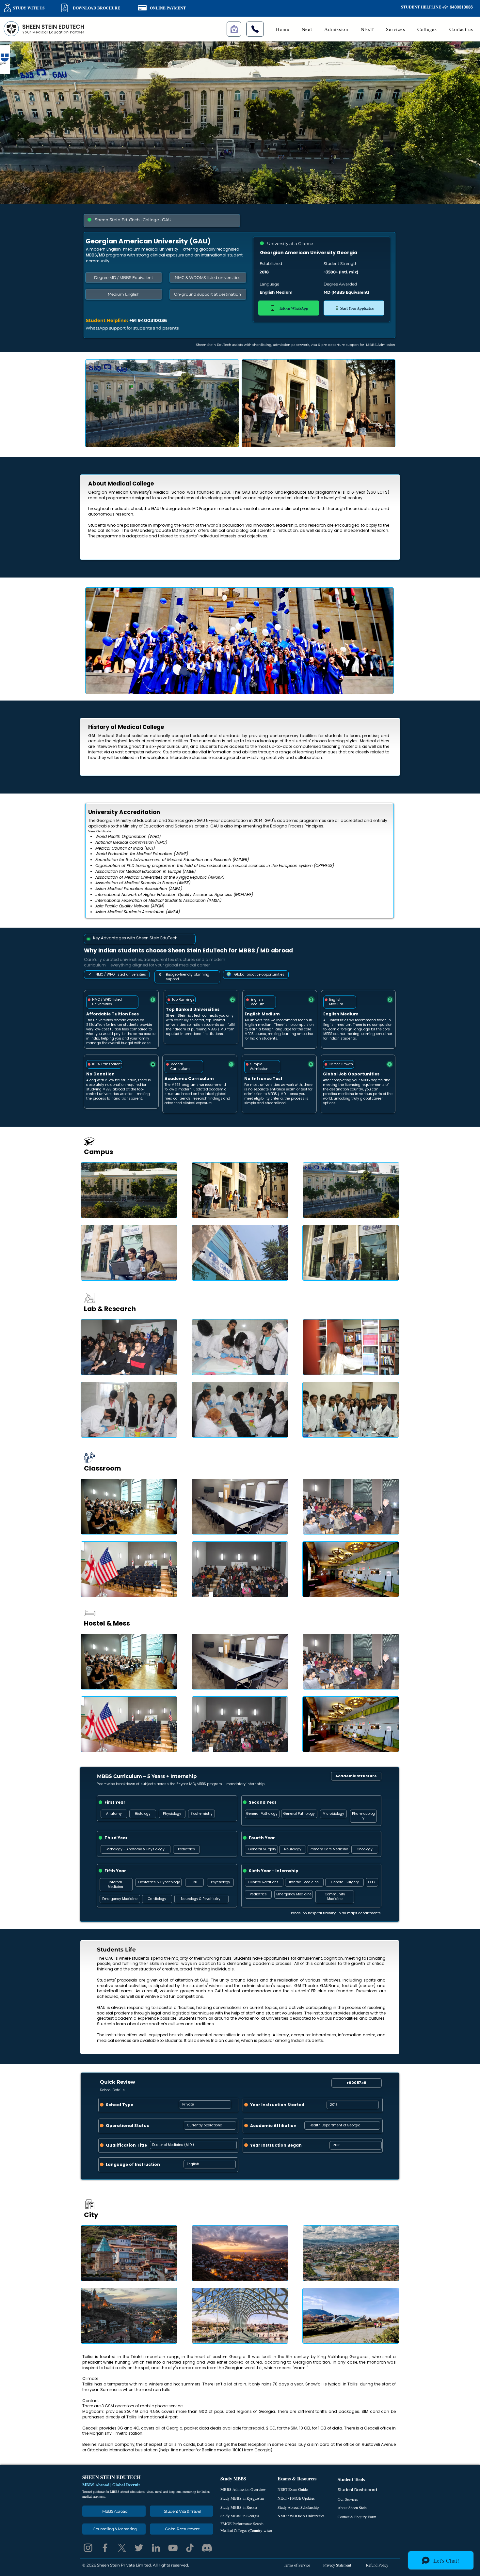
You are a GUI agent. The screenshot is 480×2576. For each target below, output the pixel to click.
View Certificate (100, 831)
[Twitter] (139, 2548)
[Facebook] (105, 2548)
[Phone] (255, 29)
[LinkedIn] (156, 2548)
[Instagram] (88, 2548)
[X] (122, 2548)
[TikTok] (190, 2548)
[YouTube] (173, 2548)
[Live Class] (234, 29)
